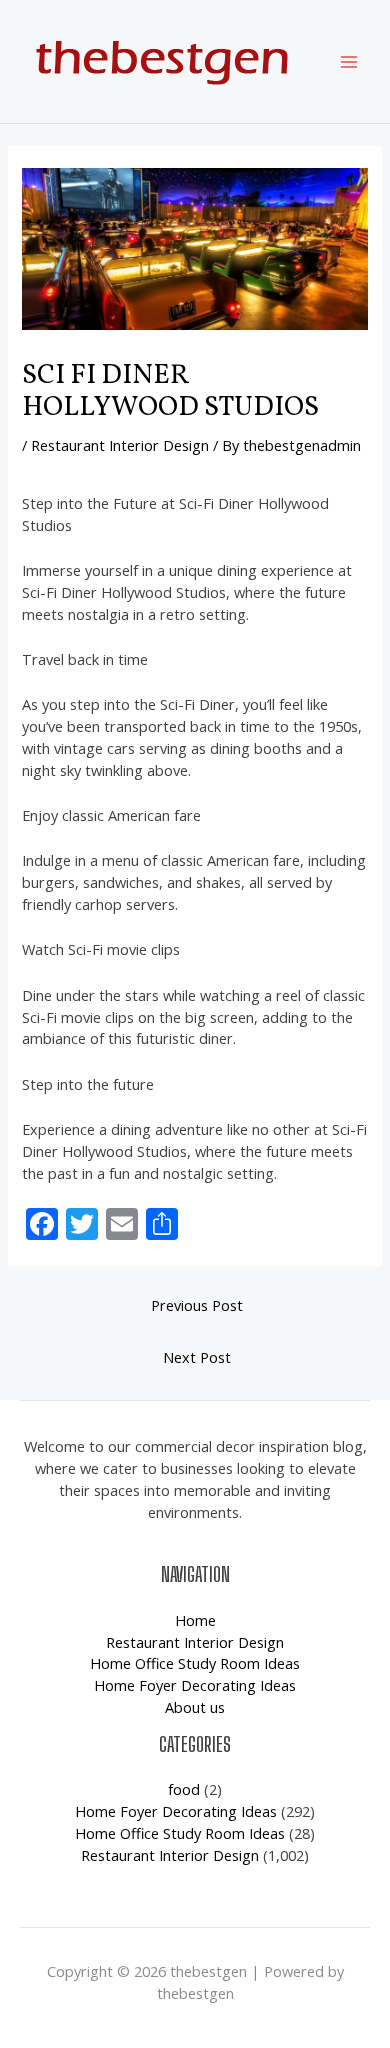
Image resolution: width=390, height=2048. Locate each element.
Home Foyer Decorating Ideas (195, 1685)
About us (195, 1707)
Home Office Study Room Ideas (195, 1663)
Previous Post (197, 1305)
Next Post (197, 1357)
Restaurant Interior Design (120, 445)
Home (195, 1620)
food (184, 1789)
